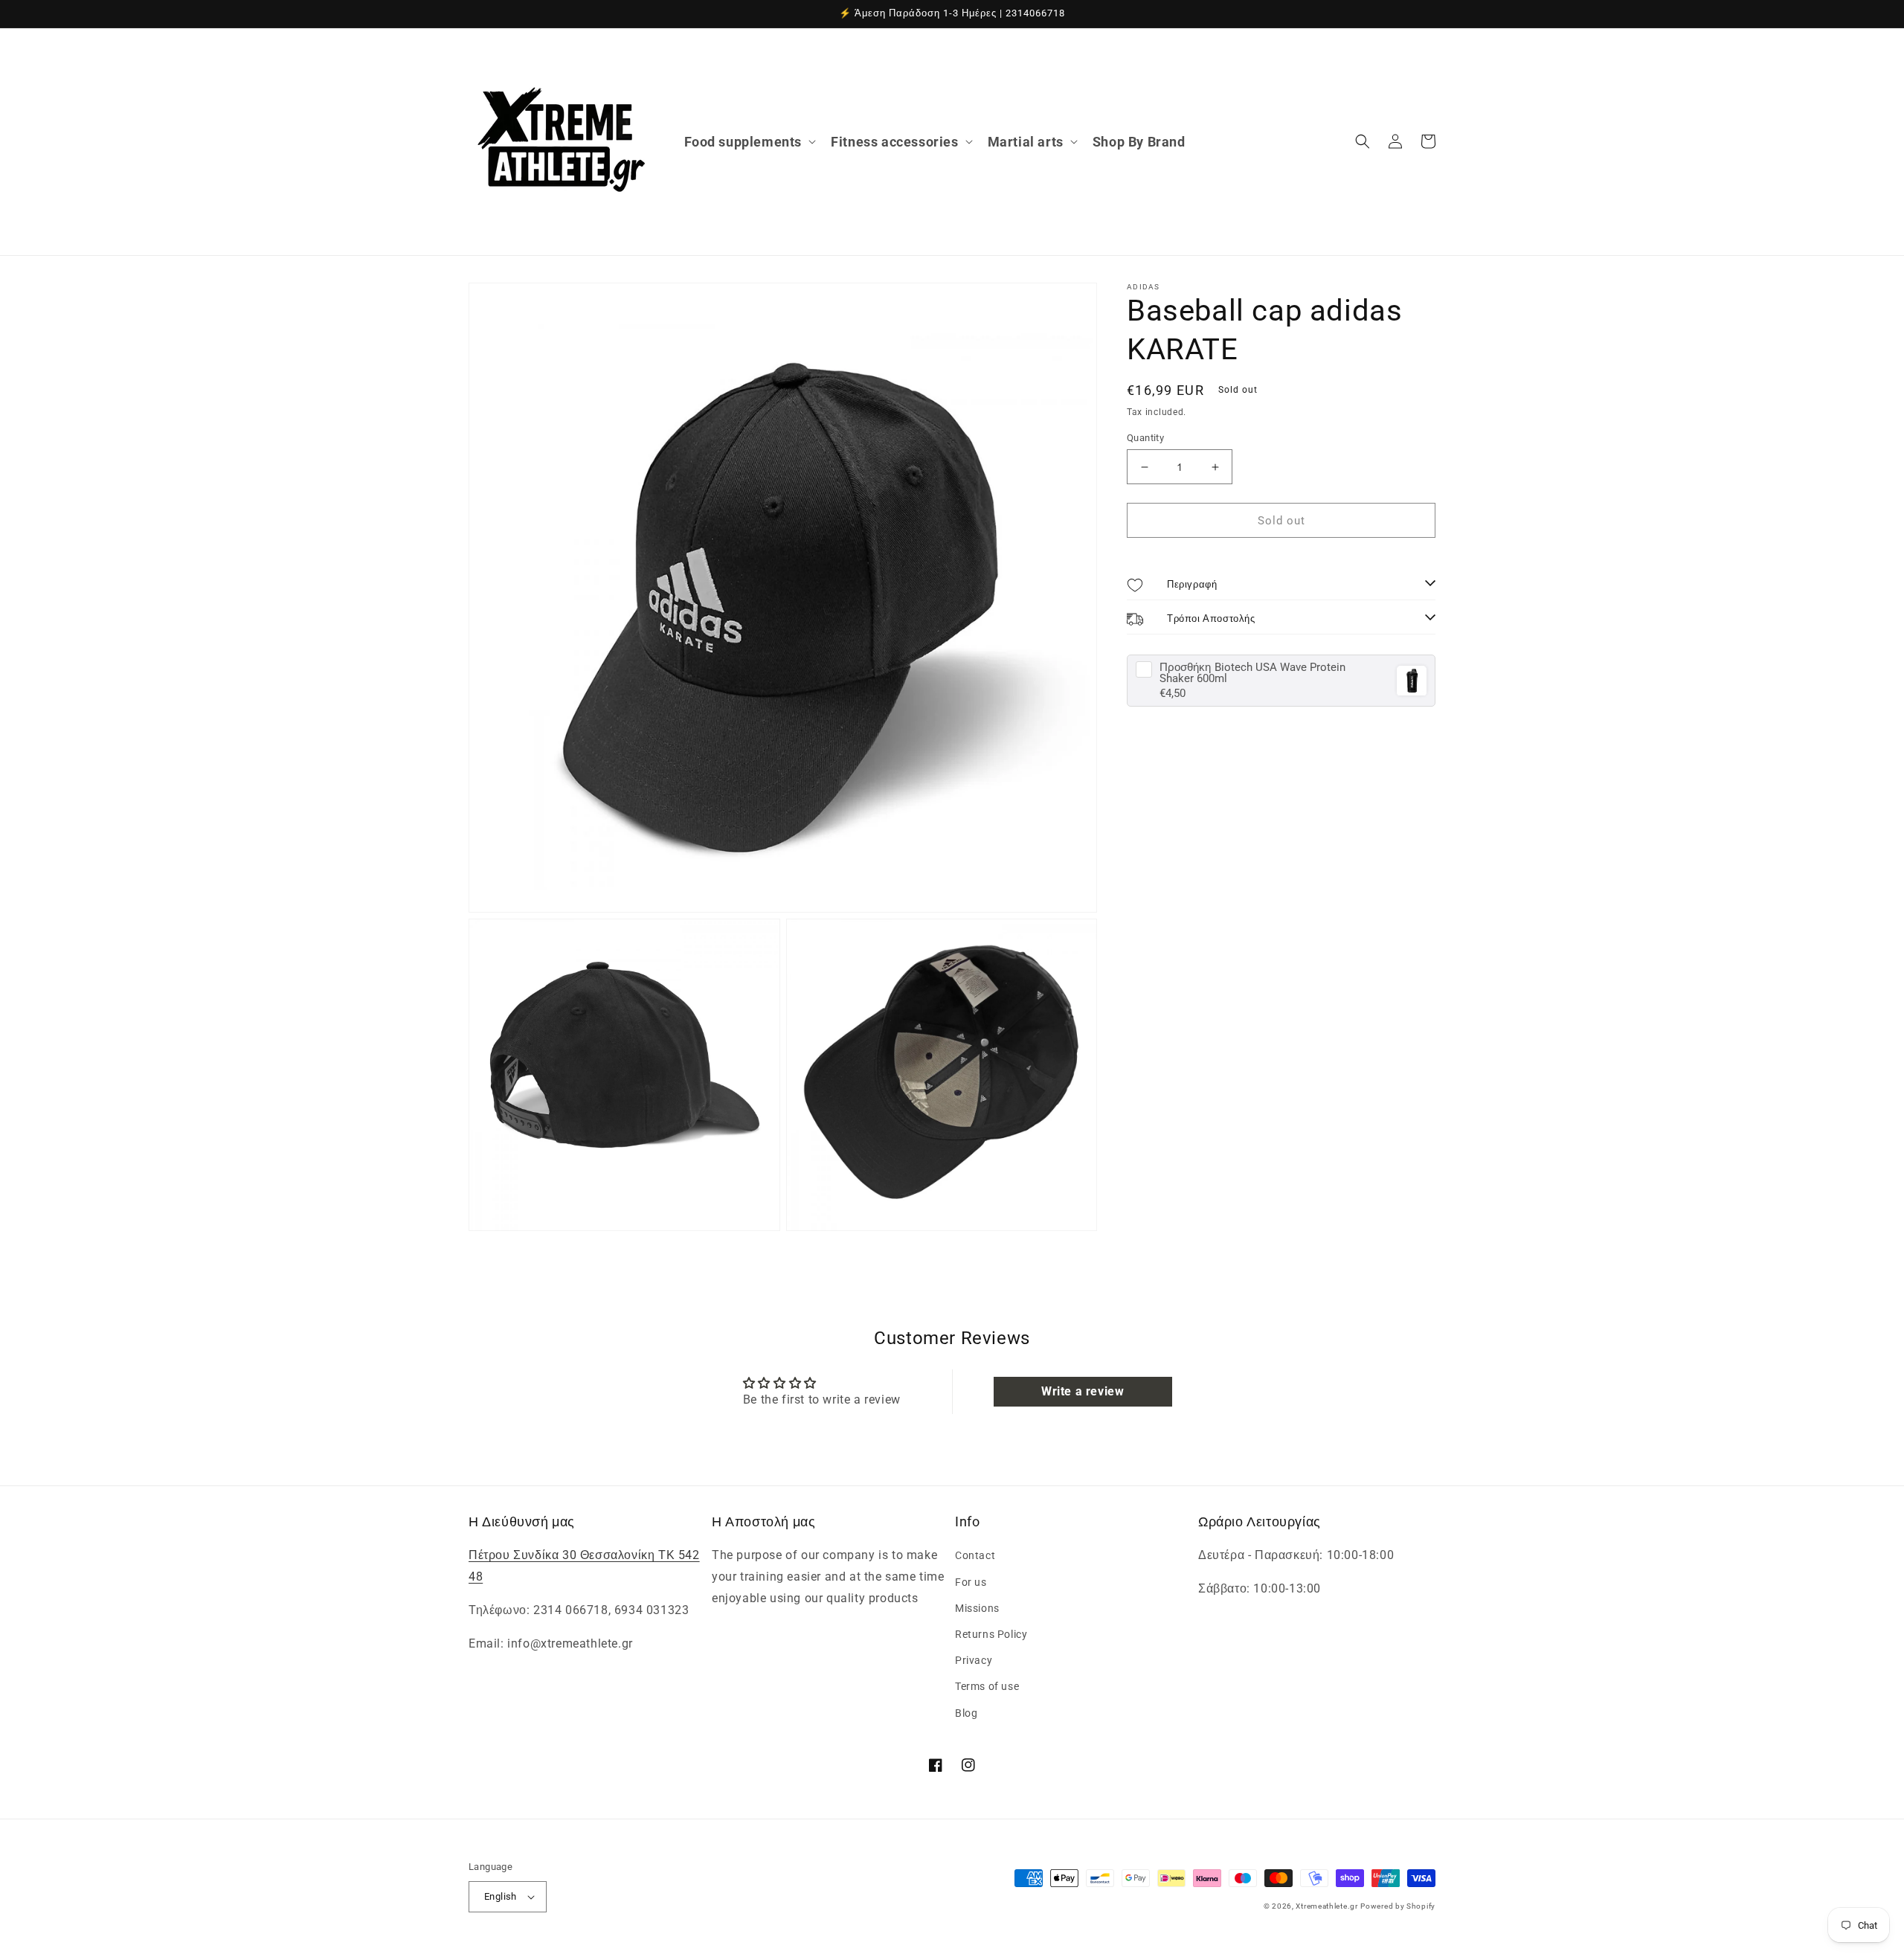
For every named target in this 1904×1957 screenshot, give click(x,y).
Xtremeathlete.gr (1326, 1906)
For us (971, 1582)
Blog (966, 1713)
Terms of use (987, 1686)
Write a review (1083, 1391)
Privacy (974, 1660)
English (501, 1896)
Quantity (1145, 438)
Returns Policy (991, 1634)
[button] (749, 142)
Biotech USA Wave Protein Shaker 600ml (1252, 674)
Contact (975, 1555)
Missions (977, 1608)
